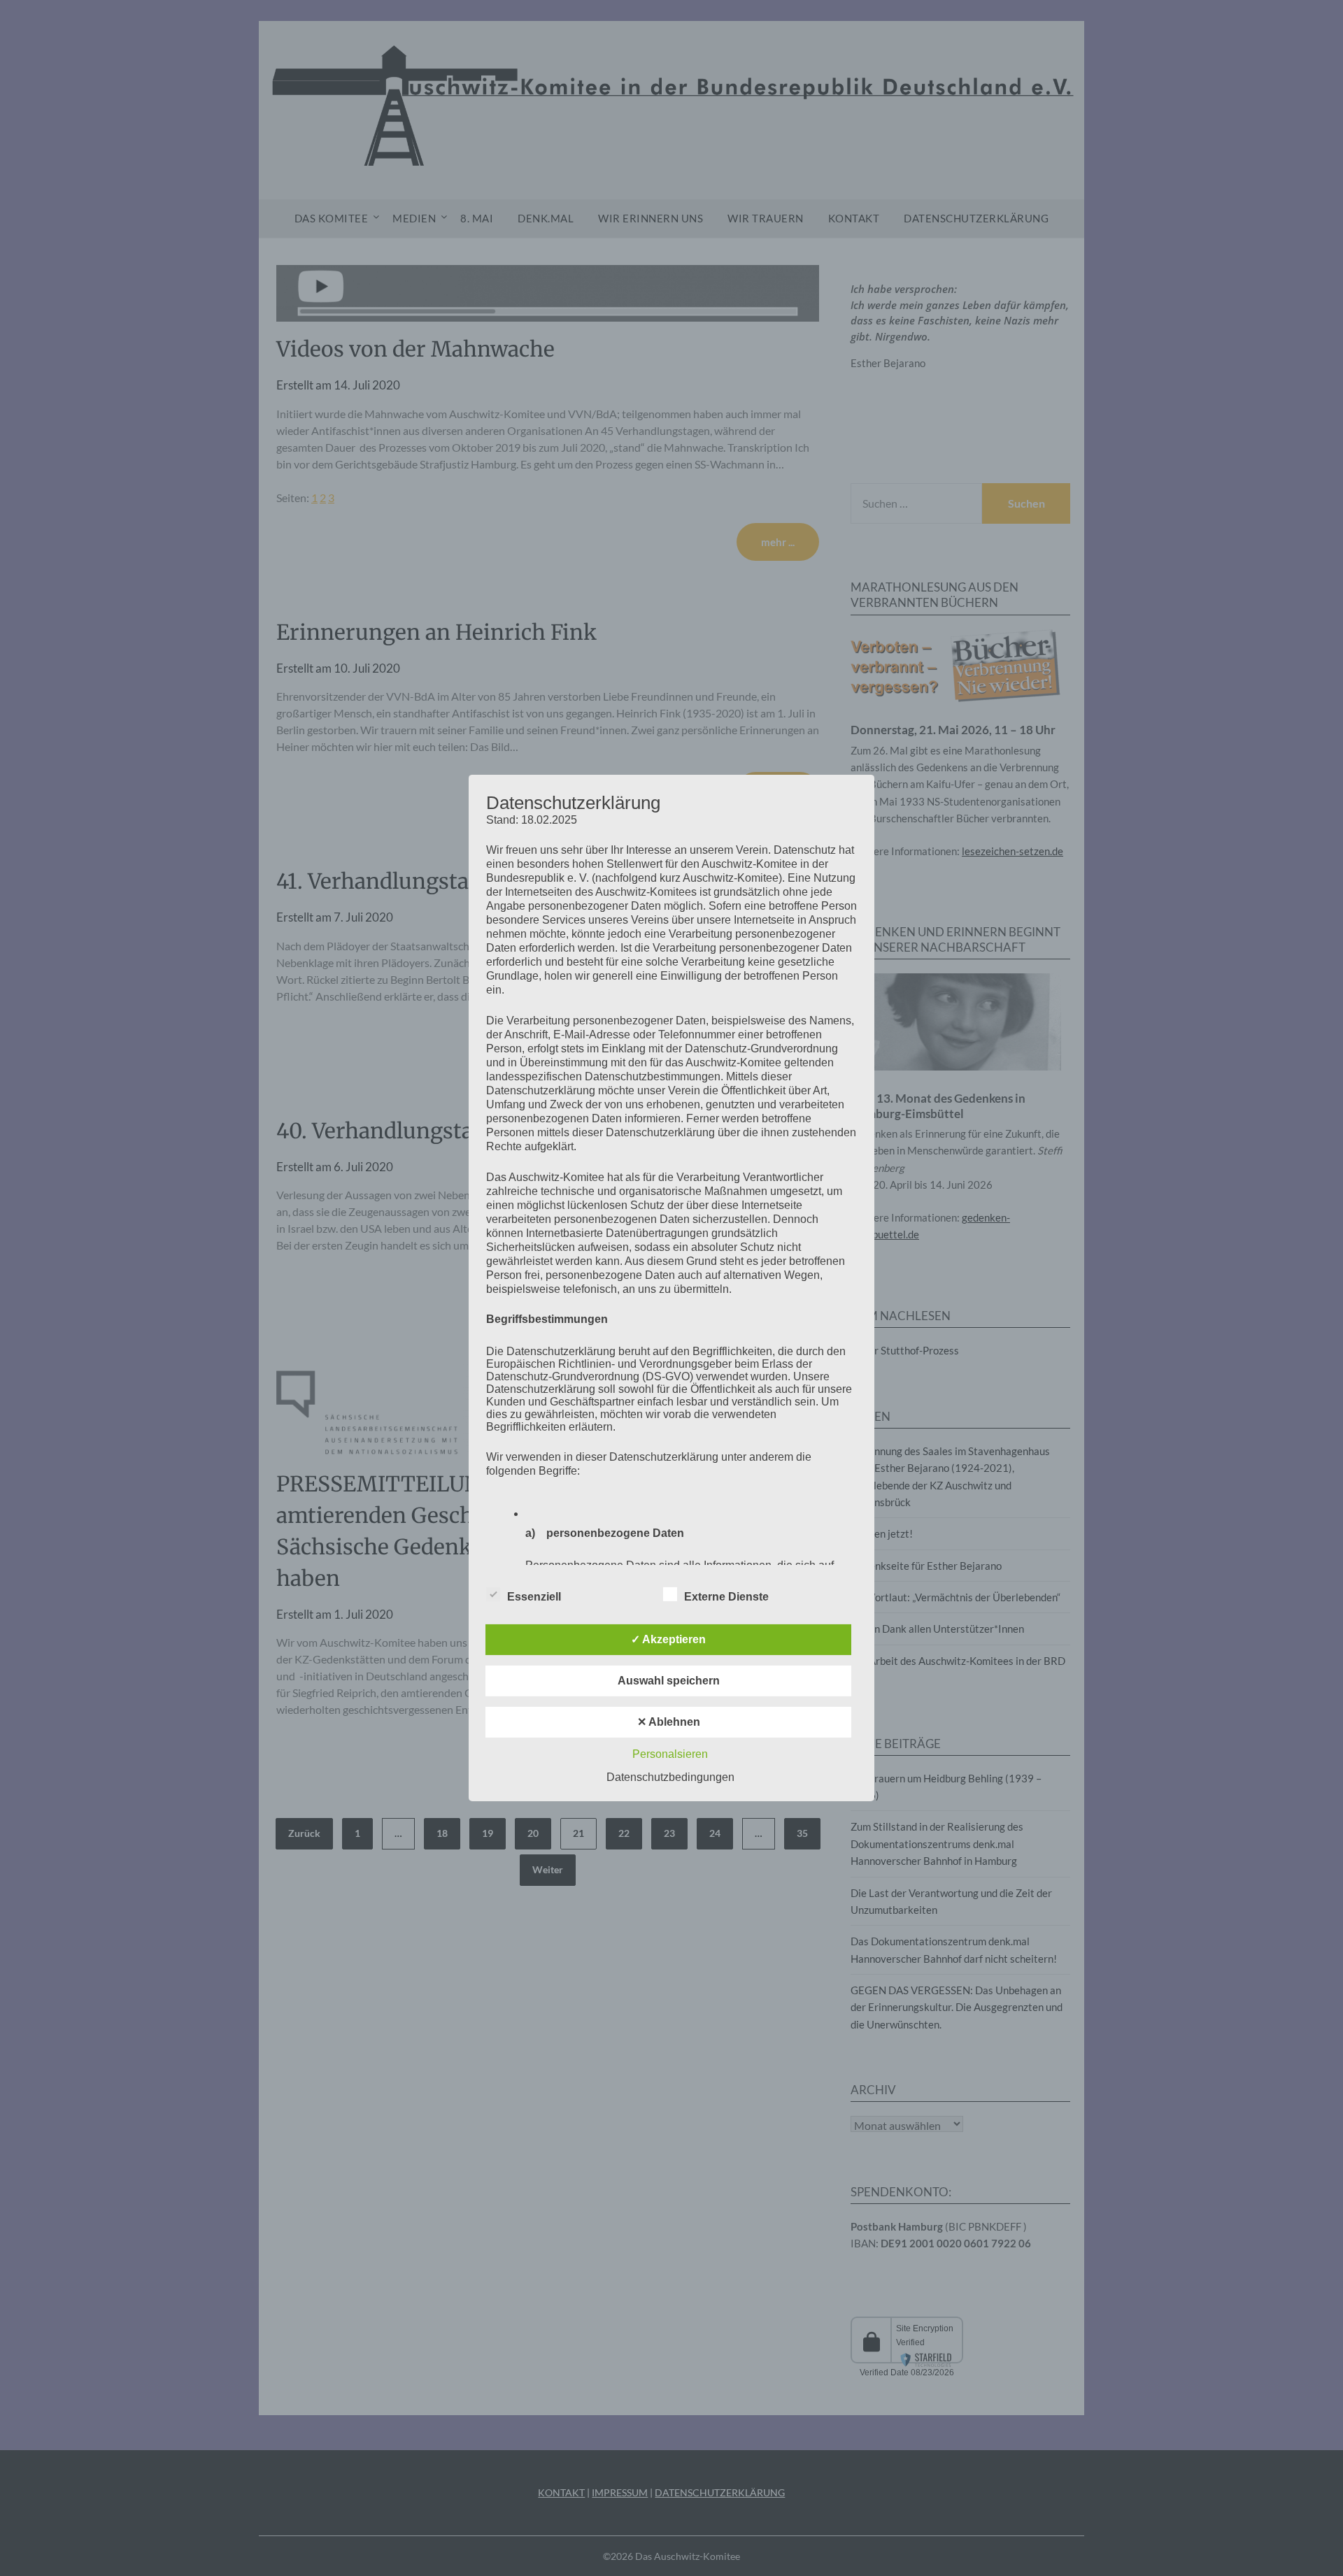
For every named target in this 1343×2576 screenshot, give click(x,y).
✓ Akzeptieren (668, 1639)
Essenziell (534, 1597)
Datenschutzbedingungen (670, 1777)
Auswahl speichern (669, 1681)
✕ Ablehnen (669, 1722)
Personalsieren (670, 1754)
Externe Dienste (726, 1597)
